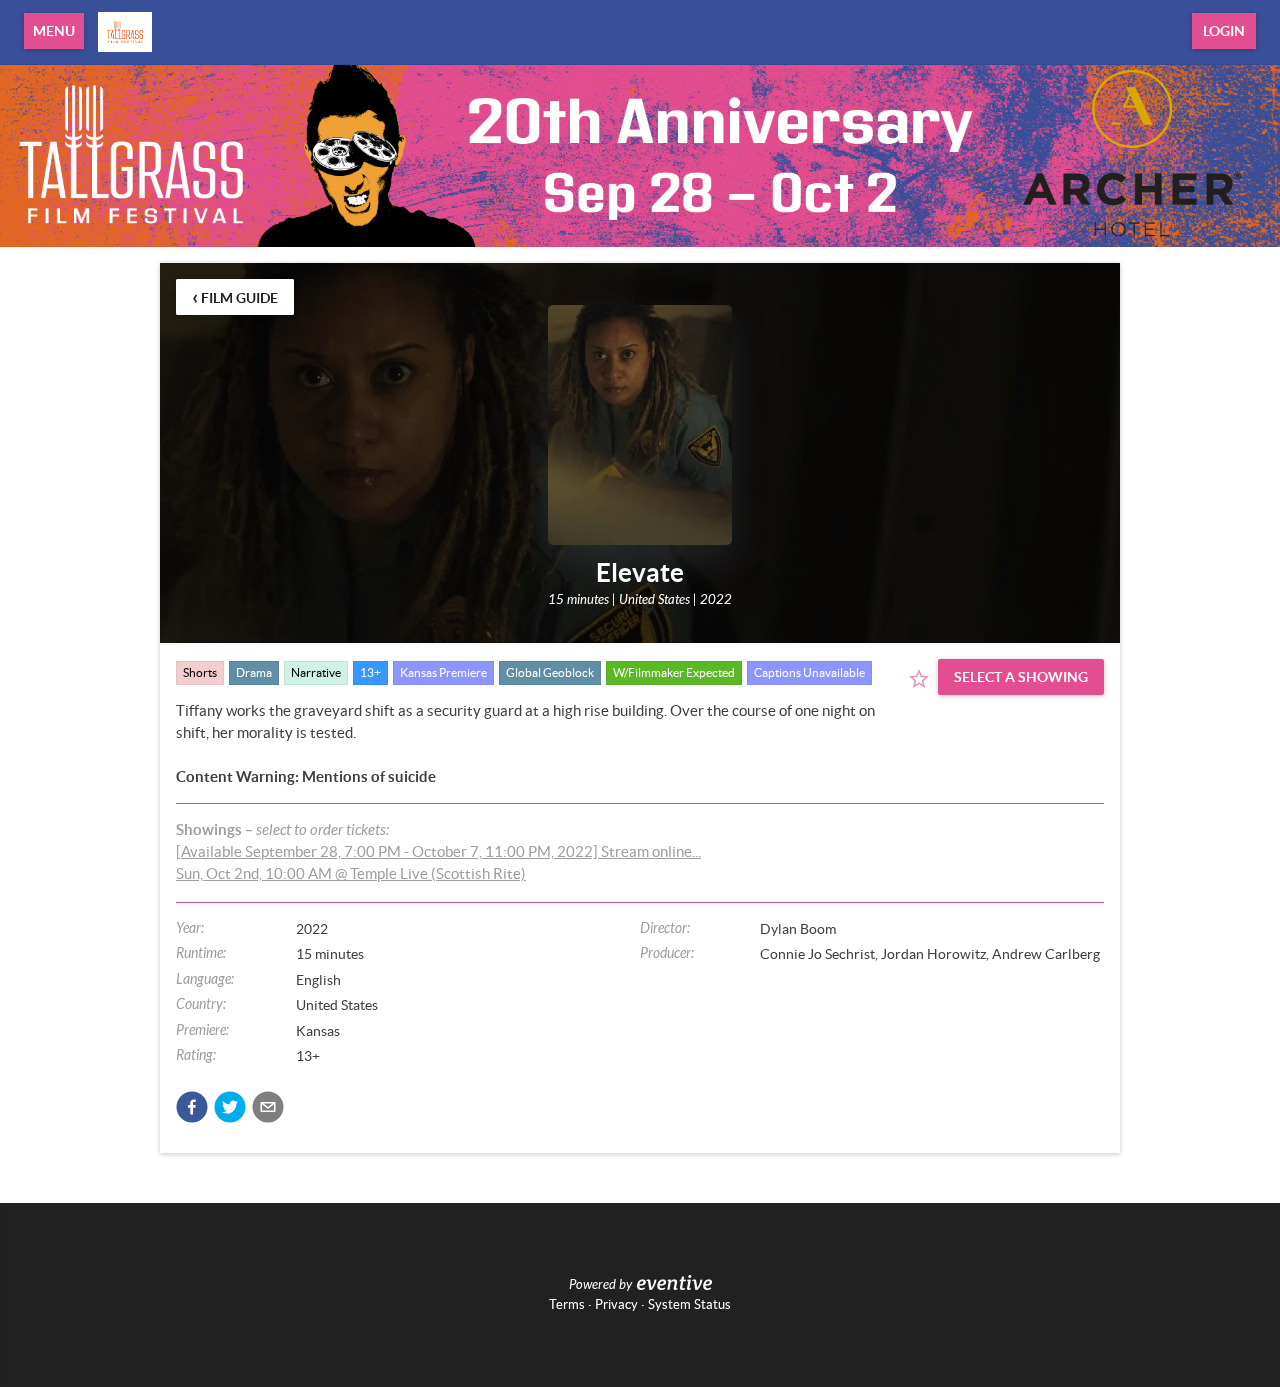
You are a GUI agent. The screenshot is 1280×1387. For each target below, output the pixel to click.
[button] (192, 1107)
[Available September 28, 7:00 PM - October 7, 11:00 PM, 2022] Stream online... (438, 851)
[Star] (919, 679)
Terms (567, 1304)
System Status (689, 1304)
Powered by (600, 1285)
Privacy (616, 1304)
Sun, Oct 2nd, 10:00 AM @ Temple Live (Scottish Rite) (351, 873)
